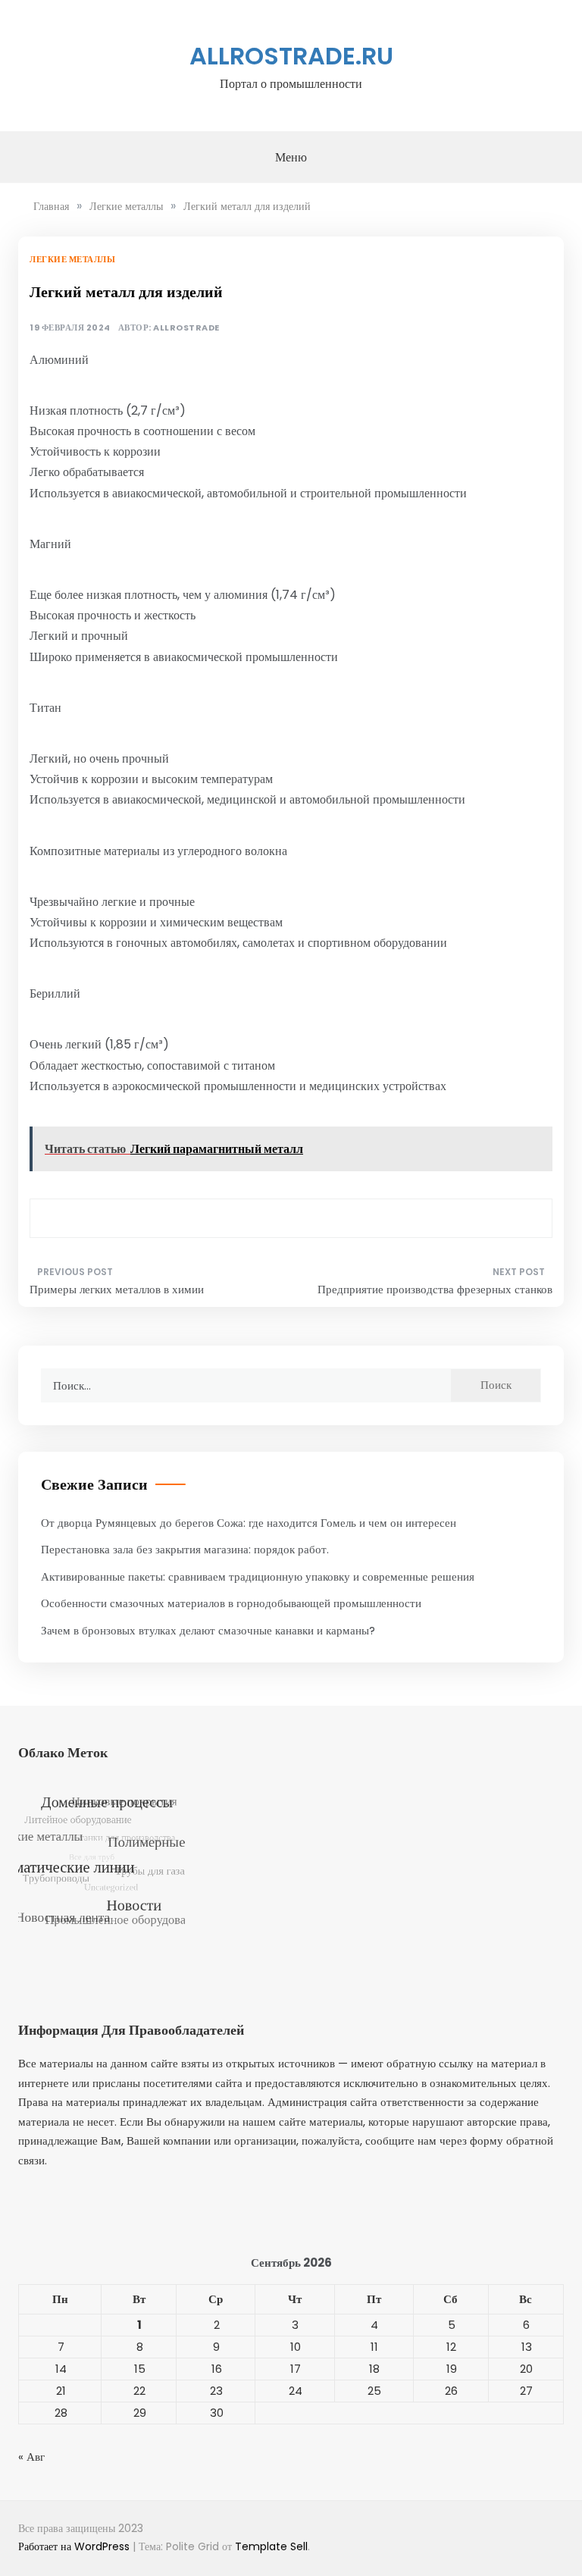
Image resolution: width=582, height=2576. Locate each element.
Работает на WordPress (75, 2546)
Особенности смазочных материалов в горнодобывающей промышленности (231, 1603)
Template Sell (271, 2546)
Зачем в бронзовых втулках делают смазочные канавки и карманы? (208, 1630)
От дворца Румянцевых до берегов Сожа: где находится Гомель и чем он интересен (249, 1523)
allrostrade (186, 328)
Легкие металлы (72, 259)
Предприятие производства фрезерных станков (435, 1289)
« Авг (31, 2457)
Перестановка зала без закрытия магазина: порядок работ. (185, 1549)
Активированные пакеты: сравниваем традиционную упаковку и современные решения (258, 1576)
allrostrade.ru (291, 56)
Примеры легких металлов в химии (117, 1289)
